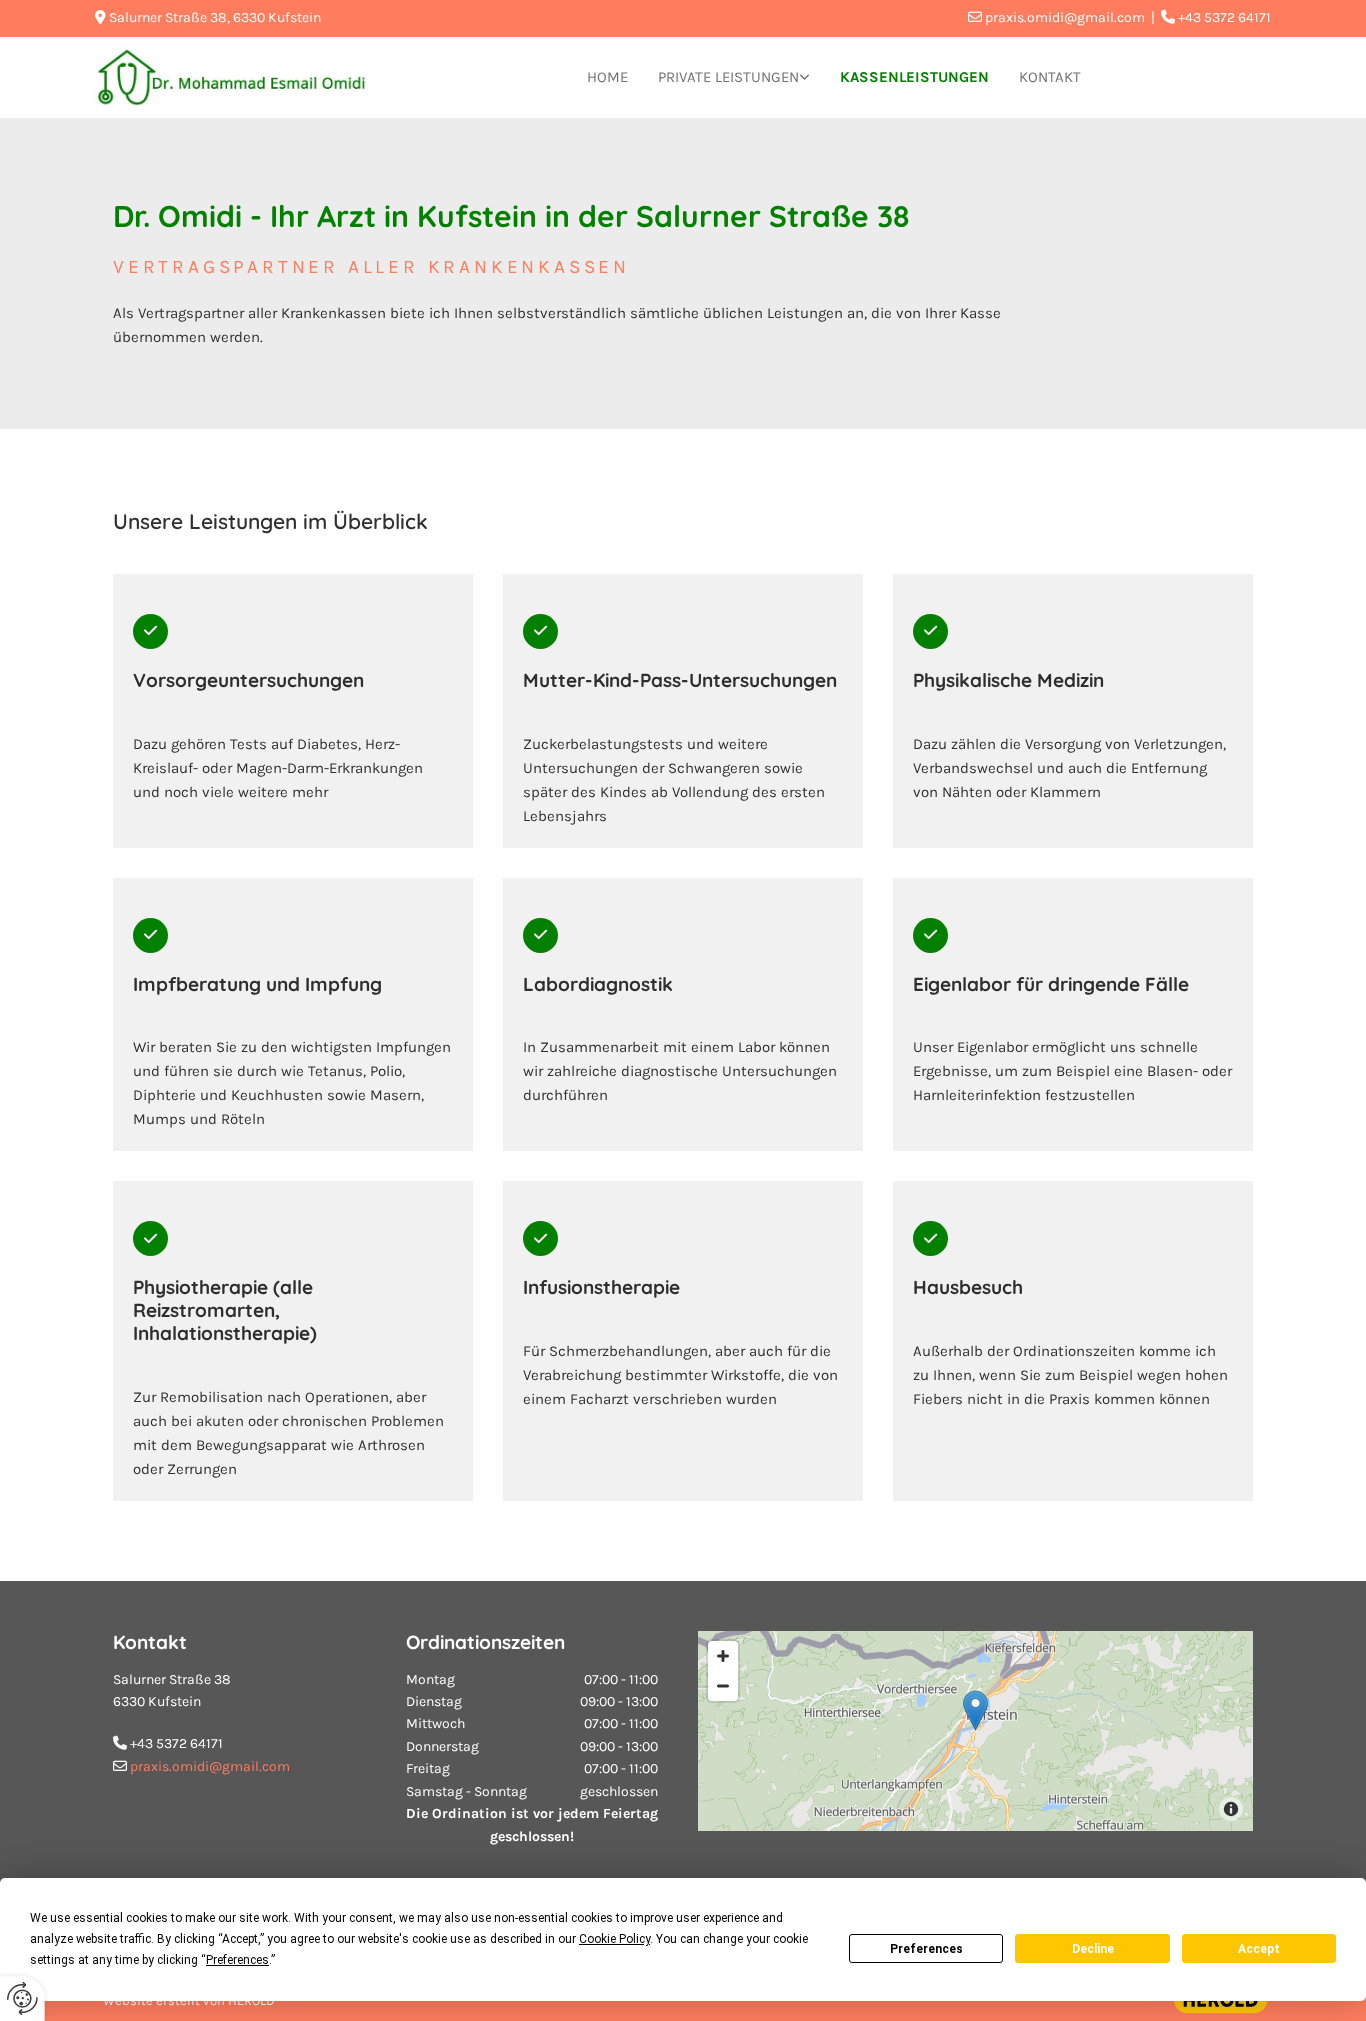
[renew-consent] (22, 1998)
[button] (975, 1710)
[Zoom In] (723, 1656)
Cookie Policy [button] (614, 1939)
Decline (1093, 1949)
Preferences (926, 1949)
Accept (1259, 1949)
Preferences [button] (237, 1960)
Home (607, 77)
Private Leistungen (728, 77)
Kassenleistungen (914, 77)
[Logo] (231, 77)
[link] (734, 77)
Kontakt (1050, 77)
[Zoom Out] (723, 1686)
